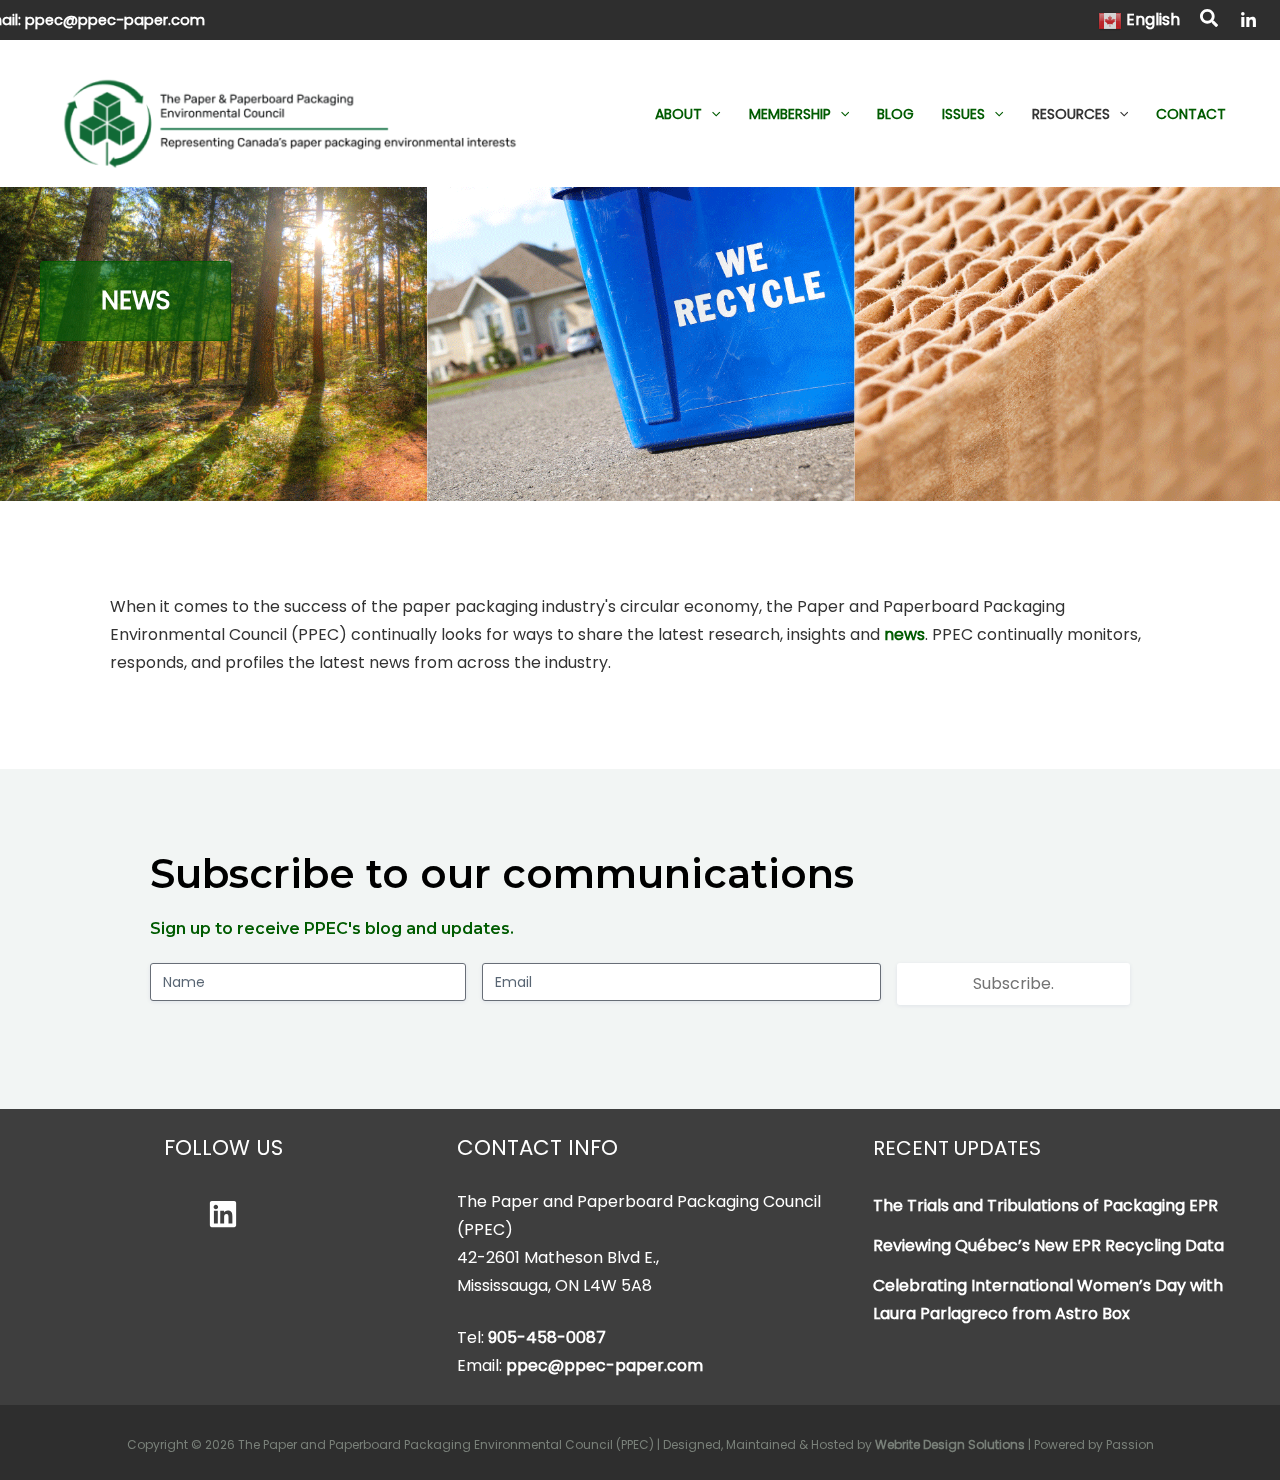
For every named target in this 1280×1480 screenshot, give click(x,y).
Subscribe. (1013, 983)
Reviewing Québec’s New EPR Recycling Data (1048, 1245)
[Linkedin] (223, 1214)
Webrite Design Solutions (950, 1444)
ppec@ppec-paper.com (115, 20)
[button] (1210, 21)
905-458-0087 (547, 1337)
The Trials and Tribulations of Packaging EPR (1045, 1205)
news (904, 634)
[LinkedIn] (1248, 20)
